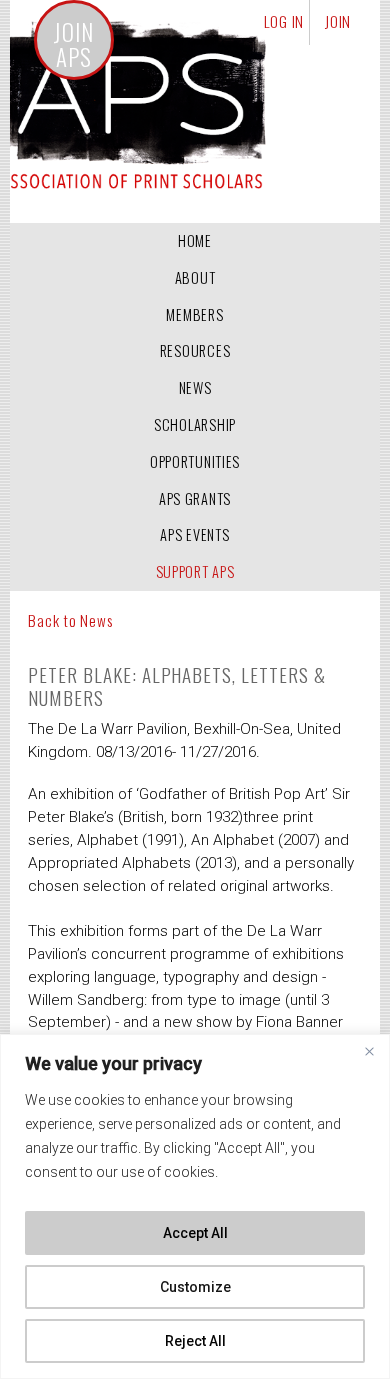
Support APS (195, 571)
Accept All (195, 1233)
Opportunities (195, 461)
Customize (195, 1287)
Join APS (73, 45)
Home (195, 240)
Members (194, 314)
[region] (195, 1206)
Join (338, 21)
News (195, 387)
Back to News (70, 620)
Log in (284, 21)
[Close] (369, 1051)
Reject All (195, 1341)
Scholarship (195, 424)
